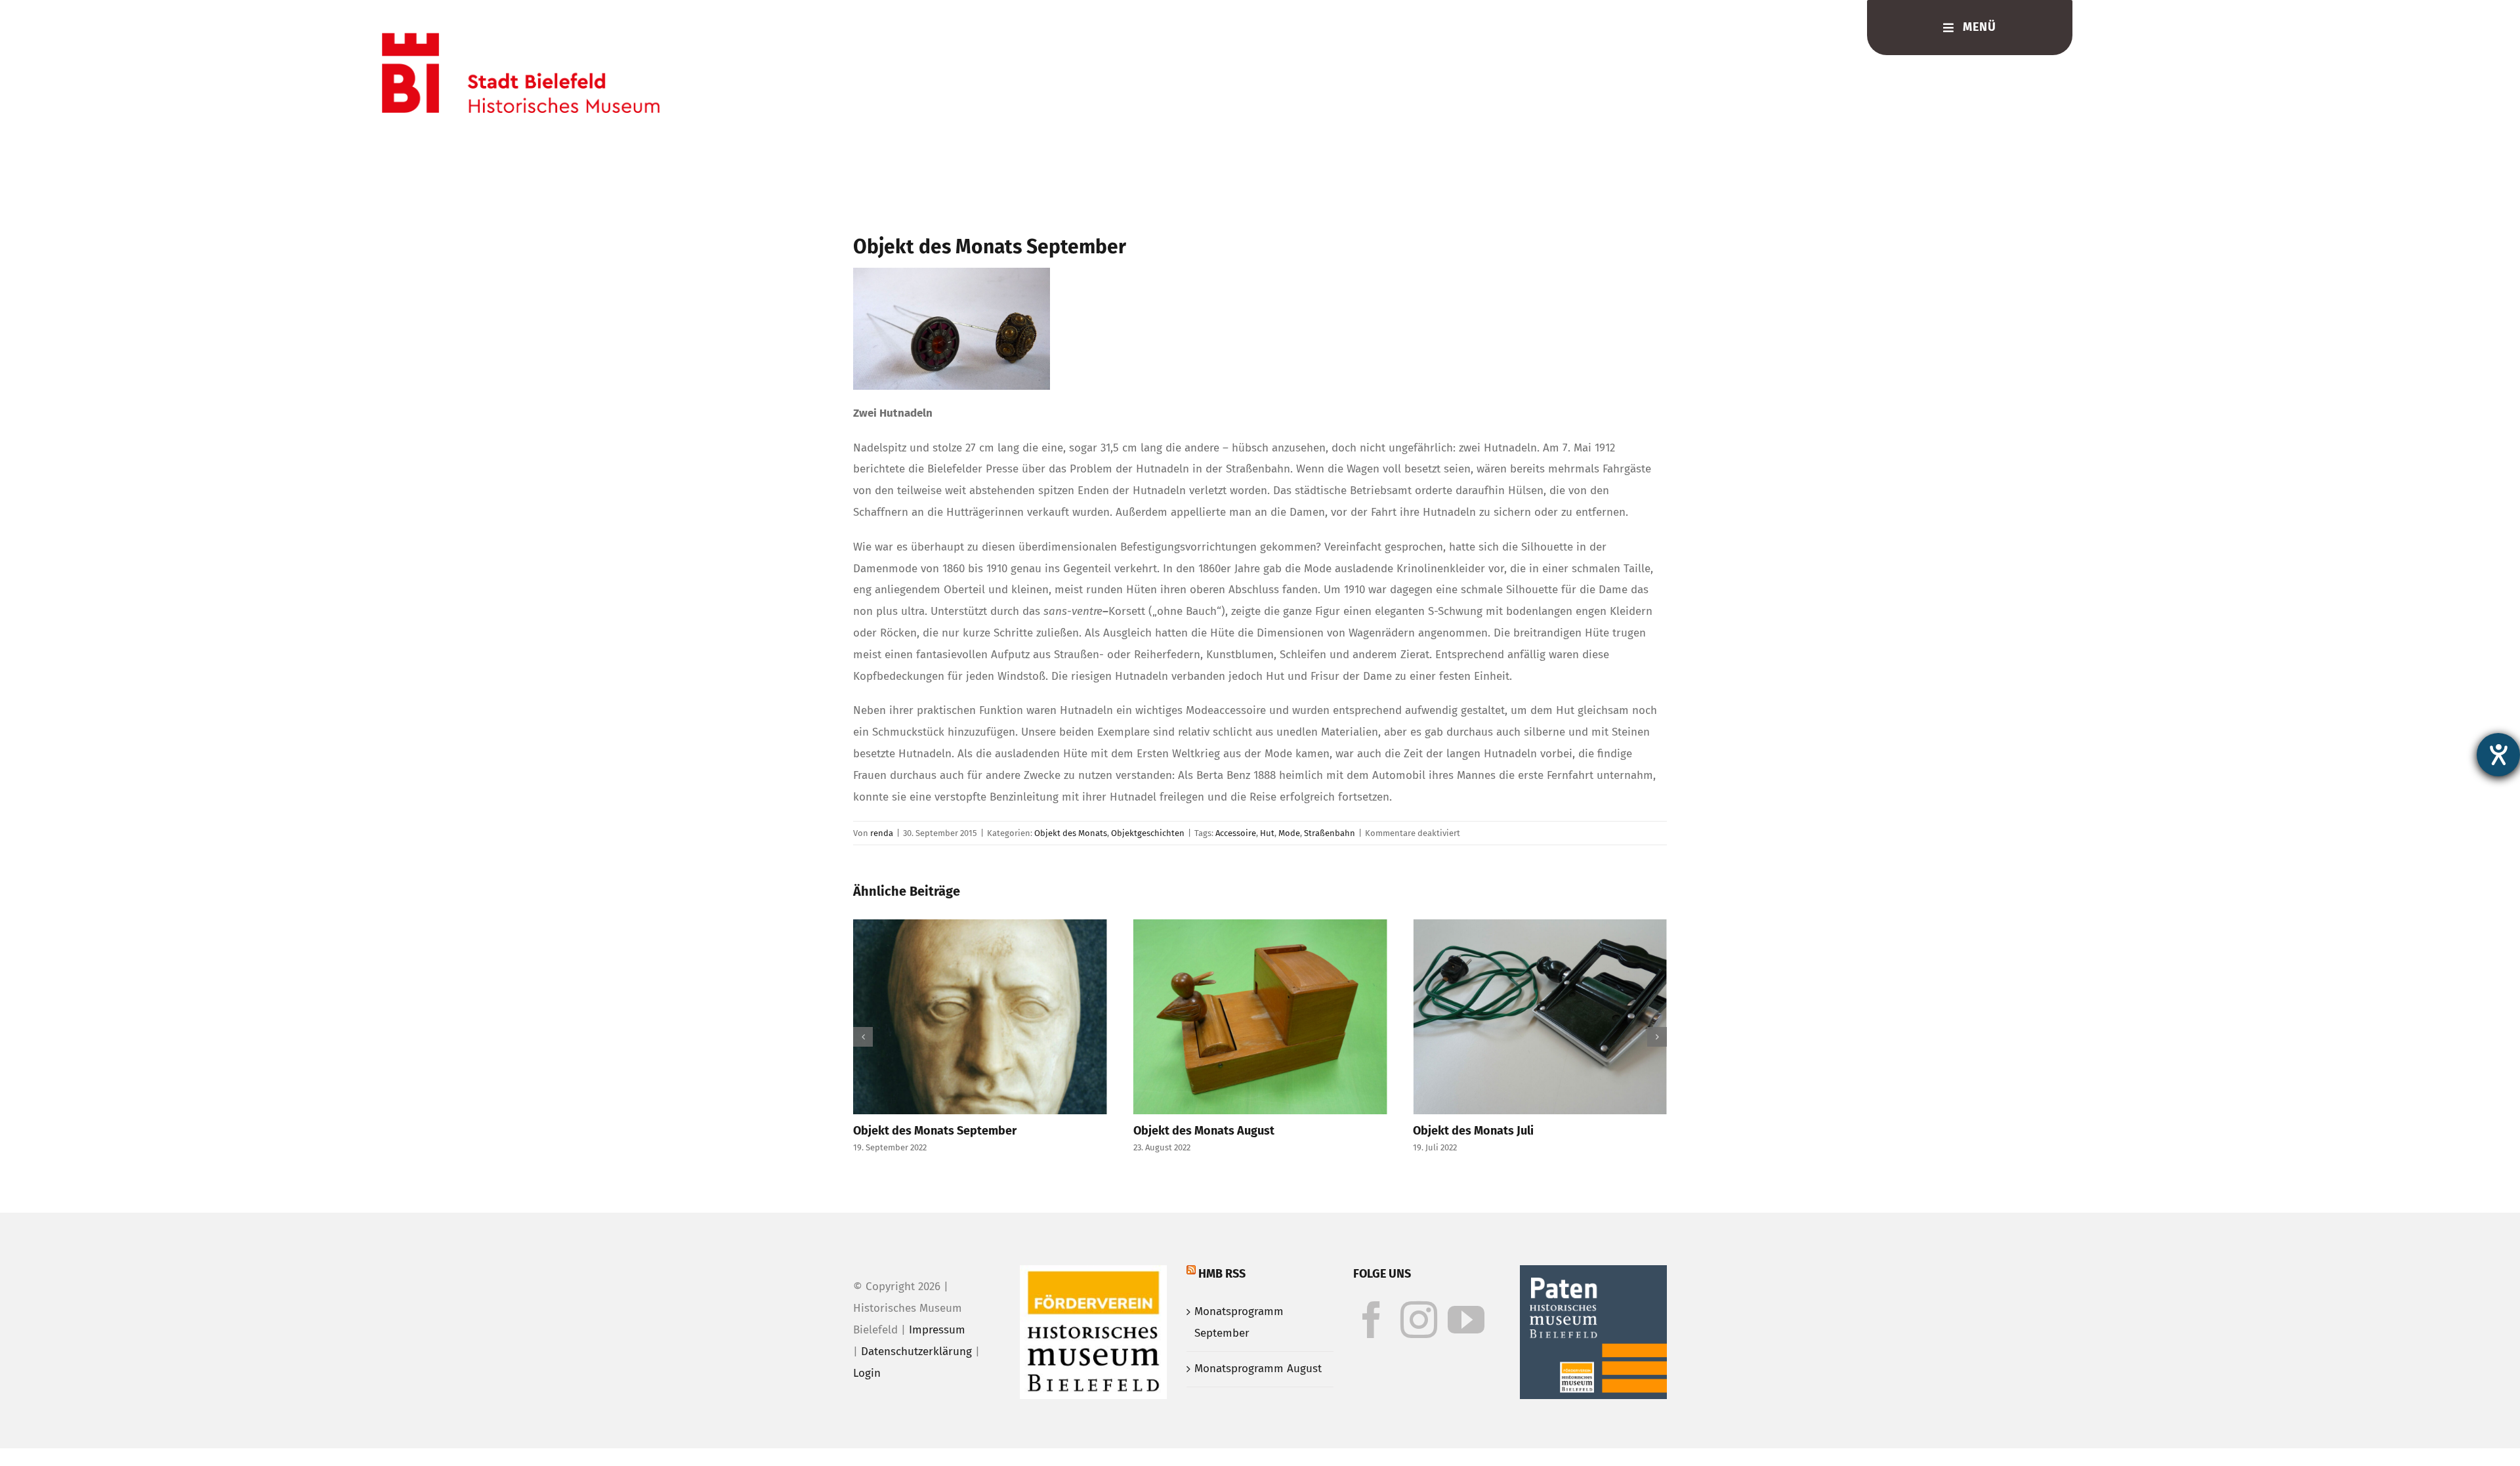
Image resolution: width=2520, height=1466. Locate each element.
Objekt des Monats (1071, 833)
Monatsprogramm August (1258, 1369)
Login (867, 1373)
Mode (1289, 833)
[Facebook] (1372, 1320)
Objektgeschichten (1148, 833)
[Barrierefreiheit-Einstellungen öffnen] (2498, 755)
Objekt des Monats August (1204, 1131)
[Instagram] (1419, 1320)
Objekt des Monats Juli (1473, 1131)
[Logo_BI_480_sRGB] (521, 38)
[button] (863, 1037)
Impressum (937, 1330)
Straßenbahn (1330, 833)
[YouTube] (1466, 1320)
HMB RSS (1222, 1274)
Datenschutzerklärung (916, 1351)
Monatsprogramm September (1239, 1322)
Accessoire (1236, 833)
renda (882, 833)
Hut (1267, 833)
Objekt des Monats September (935, 1131)
